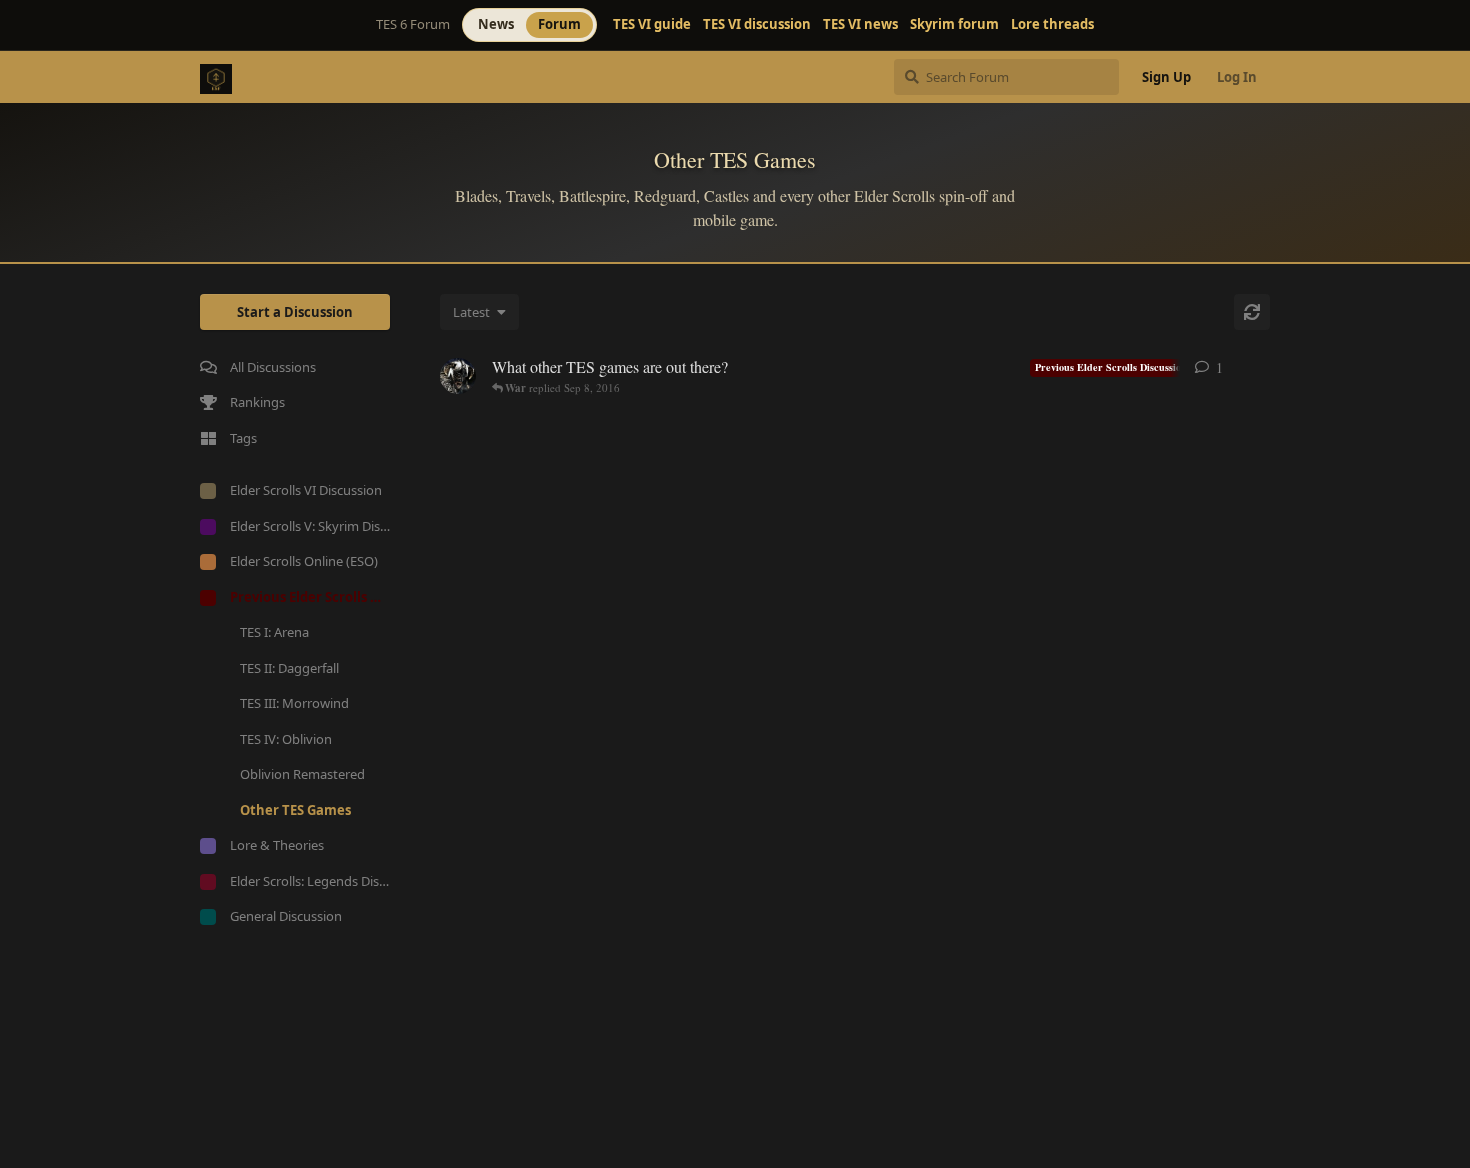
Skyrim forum (954, 24)
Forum (559, 24)
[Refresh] (1252, 312)
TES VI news (860, 24)
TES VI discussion (757, 24)
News (496, 24)
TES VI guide (652, 24)
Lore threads (1052, 24)
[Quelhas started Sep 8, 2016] (458, 376)
